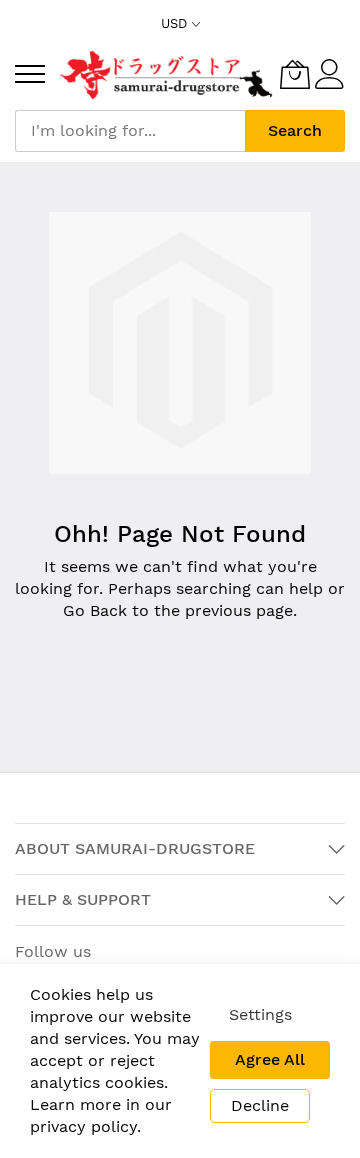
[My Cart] (295, 74)
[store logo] (167, 74)
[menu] (30, 74)
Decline (260, 1105)
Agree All (270, 1059)
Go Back (95, 610)
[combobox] (130, 131)
